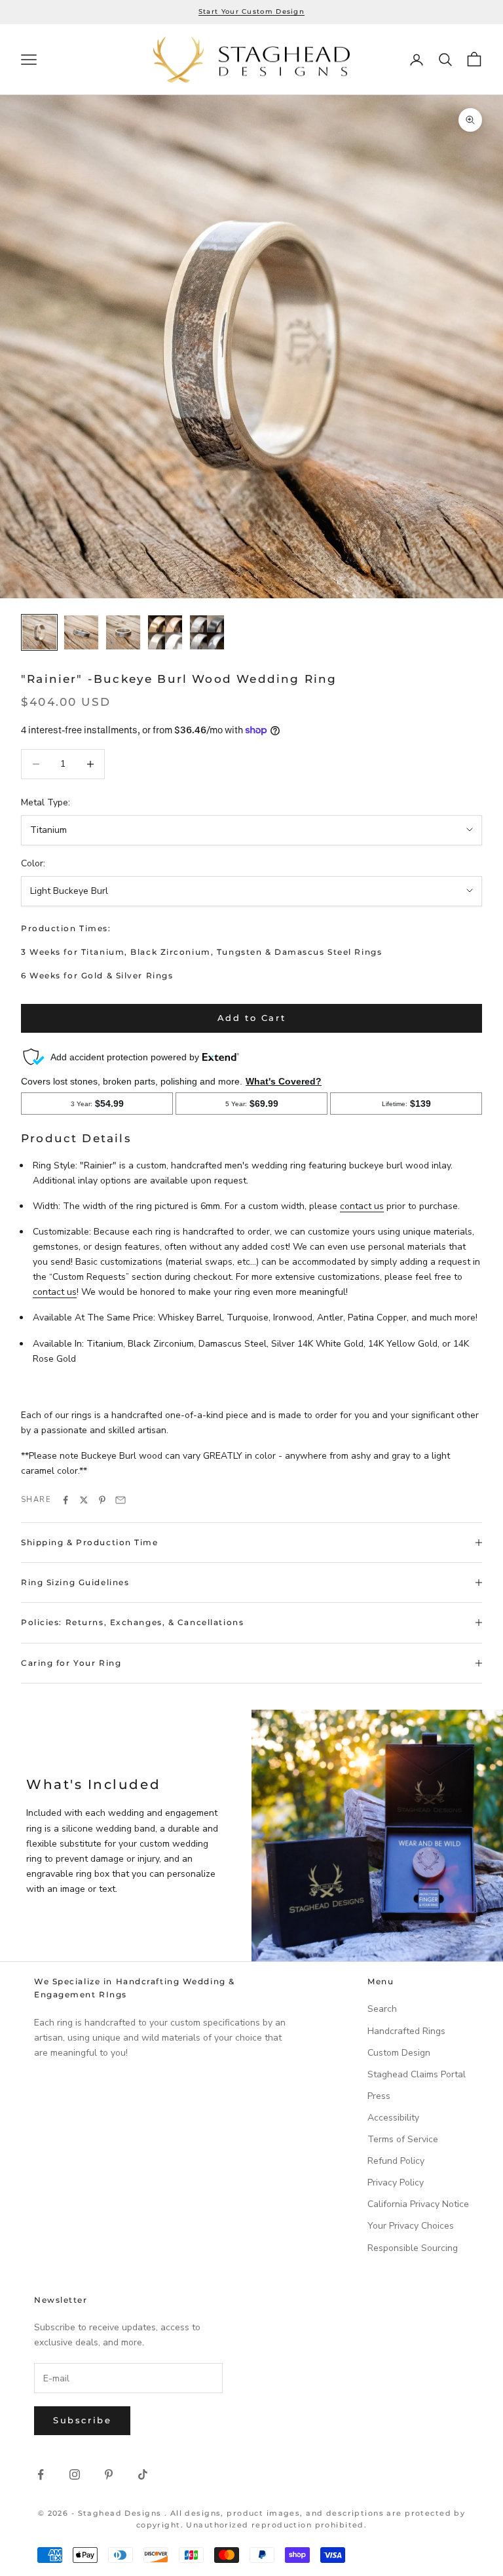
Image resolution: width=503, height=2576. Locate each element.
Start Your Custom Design (251, 11)
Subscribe (82, 2420)
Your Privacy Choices (411, 2226)
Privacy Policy (396, 2182)
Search (382, 2009)
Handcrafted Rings (406, 2031)
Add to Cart (252, 1018)
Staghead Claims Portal (417, 2074)
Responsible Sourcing (413, 2248)
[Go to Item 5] (207, 632)
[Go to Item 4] (165, 632)
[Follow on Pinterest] (109, 2474)
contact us (362, 1206)
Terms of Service (403, 2139)
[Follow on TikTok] (143, 2474)
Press (379, 2096)
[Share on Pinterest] (102, 1500)
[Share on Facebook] (65, 1500)
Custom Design (399, 2053)
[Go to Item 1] (39, 632)
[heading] (251, 60)
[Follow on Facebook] (41, 2474)
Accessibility (393, 2118)
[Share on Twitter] (84, 1500)
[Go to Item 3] (123, 632)
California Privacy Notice (418, 2204)
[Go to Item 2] (81, 632)
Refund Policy (396, 2161)
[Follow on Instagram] (75, 2474)
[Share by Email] (121, 1500)
